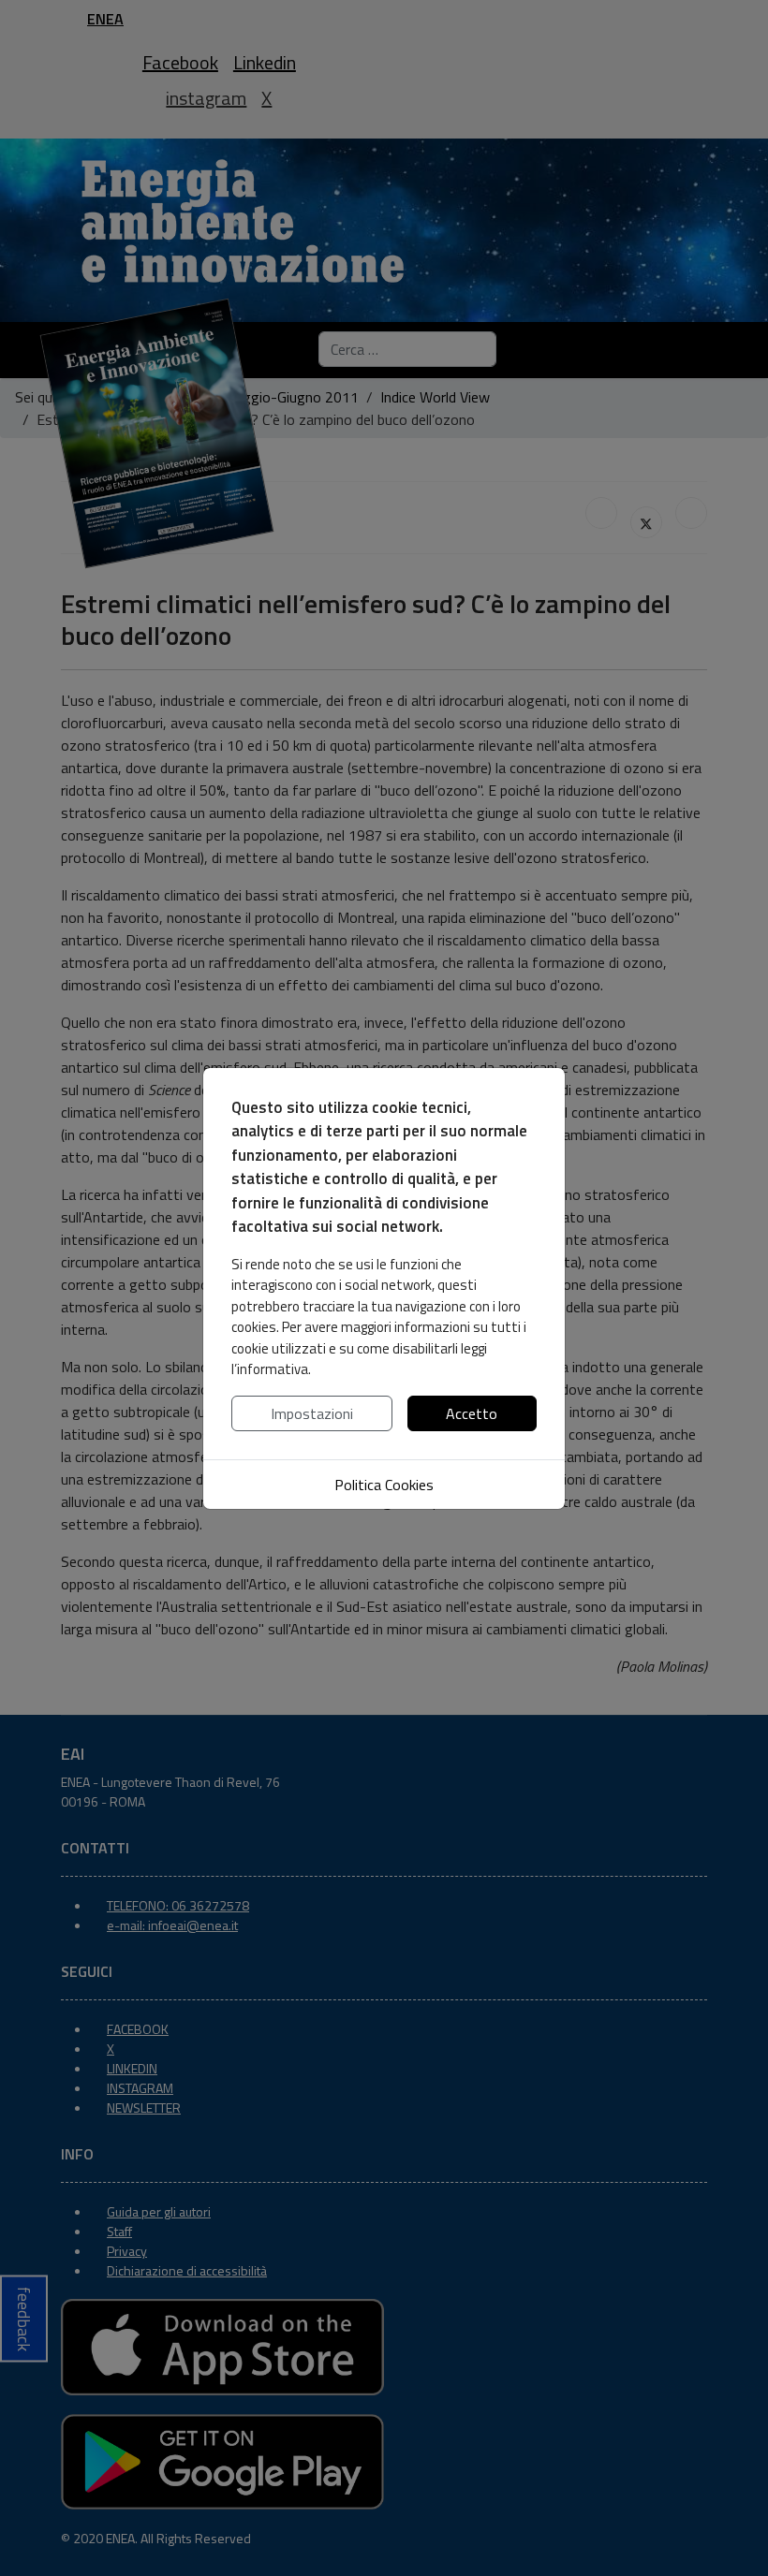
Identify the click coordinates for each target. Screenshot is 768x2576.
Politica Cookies (384, 1485)
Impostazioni (312, 1413)
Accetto (472, 1413)
